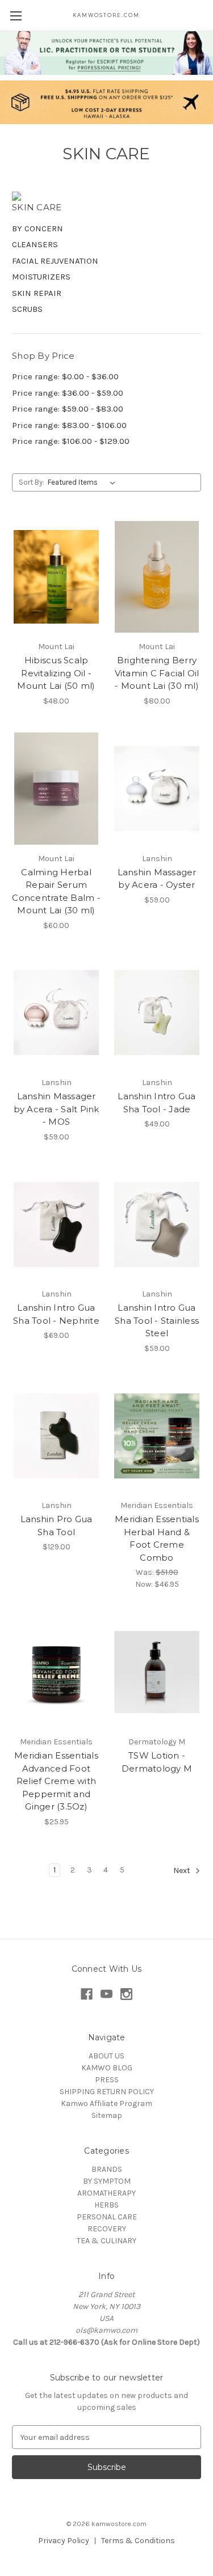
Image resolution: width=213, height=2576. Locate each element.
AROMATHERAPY (106, 2193)
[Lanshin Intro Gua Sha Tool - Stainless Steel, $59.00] (157, 1225)
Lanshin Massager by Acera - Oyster (157, 879)
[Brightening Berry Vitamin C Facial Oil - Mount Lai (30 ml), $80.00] (157, 577)
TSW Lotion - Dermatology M (157, 1762)
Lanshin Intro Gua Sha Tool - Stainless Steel (157, 1320)
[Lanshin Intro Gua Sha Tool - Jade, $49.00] (157, 1013)
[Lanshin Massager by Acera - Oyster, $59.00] (157, 789)
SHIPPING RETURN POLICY (107, 2092)
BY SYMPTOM (107, 2181)
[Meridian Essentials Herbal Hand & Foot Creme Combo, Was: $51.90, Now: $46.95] (157, 1436)
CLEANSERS (35, 244)
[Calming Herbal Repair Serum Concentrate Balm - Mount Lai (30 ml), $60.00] (56, 789)
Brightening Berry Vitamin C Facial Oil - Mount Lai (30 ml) (157, 673)
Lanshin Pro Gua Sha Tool (57, 1526)
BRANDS (107, 2169)
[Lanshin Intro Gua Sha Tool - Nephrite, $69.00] (56, 1225)
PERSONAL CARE (107, 2217)
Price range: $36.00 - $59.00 (68, 393)
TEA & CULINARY (106, 2241)
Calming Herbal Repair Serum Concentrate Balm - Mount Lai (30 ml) (56, 891)
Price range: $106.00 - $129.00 (71, 441)
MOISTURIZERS (41, 277)
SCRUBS (27, 309)
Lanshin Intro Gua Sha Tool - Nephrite (56, 1314)
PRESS (107, 2080)
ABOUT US (106, 2056)
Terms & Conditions (138, 2541)
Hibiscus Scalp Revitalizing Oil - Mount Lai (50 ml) (56, 673)
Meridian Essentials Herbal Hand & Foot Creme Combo (157, 1538)
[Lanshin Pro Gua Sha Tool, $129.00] (56, 1436)
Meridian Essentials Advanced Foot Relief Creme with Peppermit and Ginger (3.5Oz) (56, 1781)
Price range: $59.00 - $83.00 (68, 409)
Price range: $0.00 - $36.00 (65, 376)
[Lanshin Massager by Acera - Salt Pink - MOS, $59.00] (56, 1013)
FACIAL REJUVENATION (55, 261)
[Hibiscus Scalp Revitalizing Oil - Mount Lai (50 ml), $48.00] (56, 577)
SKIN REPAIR (37, 293)
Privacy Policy (64, 2541)
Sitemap (107, 2115)
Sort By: (32, 482)
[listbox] (84, 482)
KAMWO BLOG (107, 2068)
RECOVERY (107, 2229)
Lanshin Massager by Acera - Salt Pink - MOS (57, 1109)
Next (183, 1870)
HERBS (106, 2205)
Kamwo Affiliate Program (106, 2103)
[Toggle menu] (16, 16)
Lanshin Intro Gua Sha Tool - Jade (156, 1103)
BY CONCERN (37, 228)
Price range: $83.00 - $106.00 (69, 425)
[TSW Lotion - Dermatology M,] (157, 1672)
